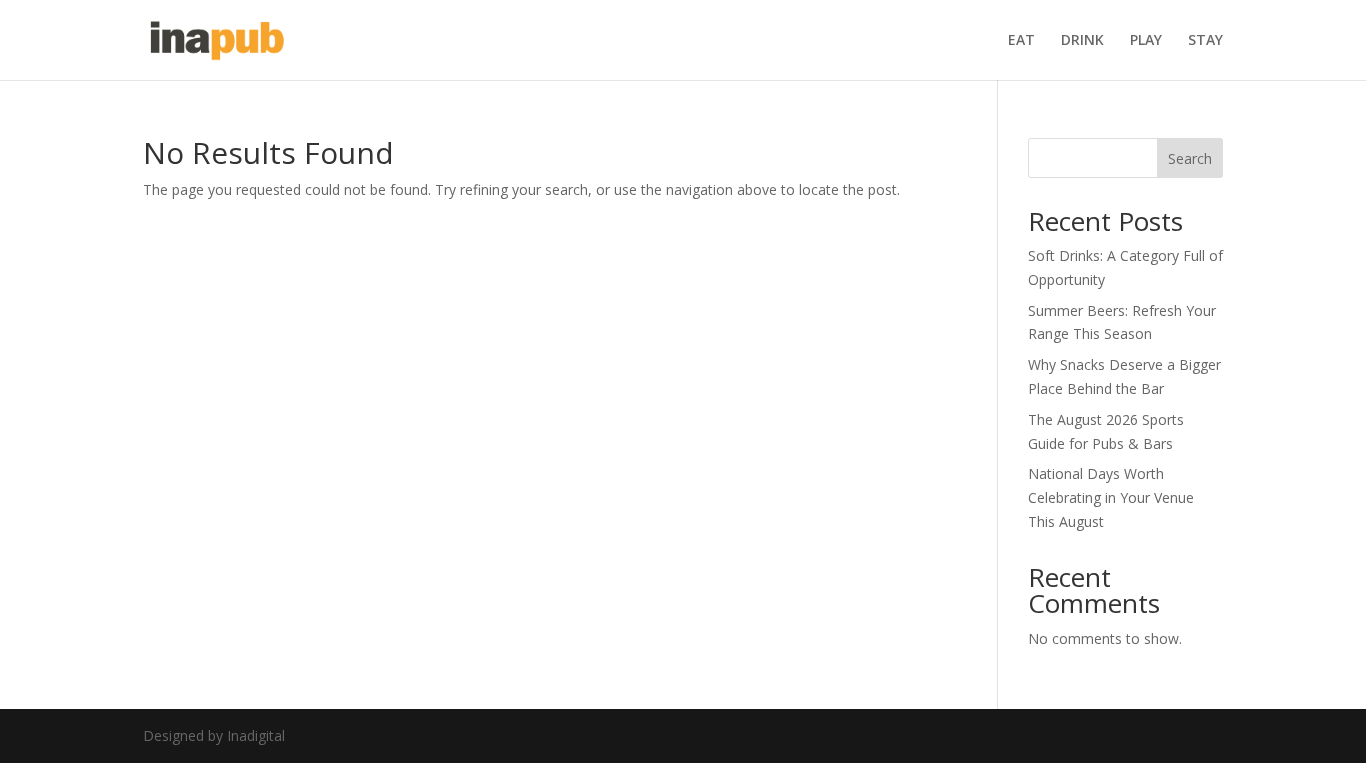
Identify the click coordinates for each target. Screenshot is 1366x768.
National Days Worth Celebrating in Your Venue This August (1111, 497)
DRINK (1082, 41)
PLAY (1146, 41)
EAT (1021, 41)
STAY (1205, 41)
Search (1190, 158)
